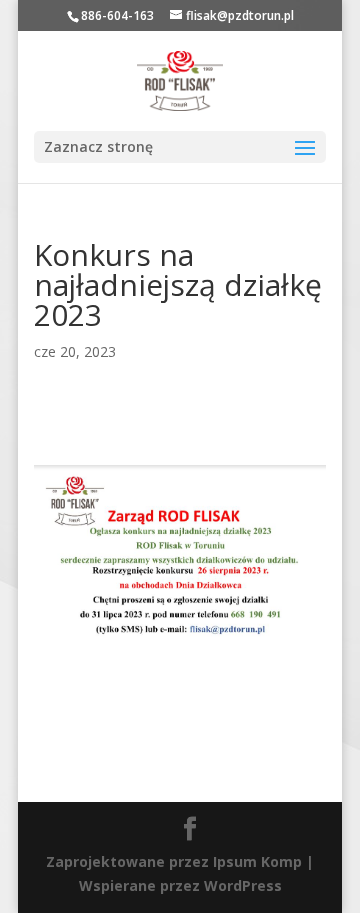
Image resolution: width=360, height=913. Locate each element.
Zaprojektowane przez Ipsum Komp (174, 861)
